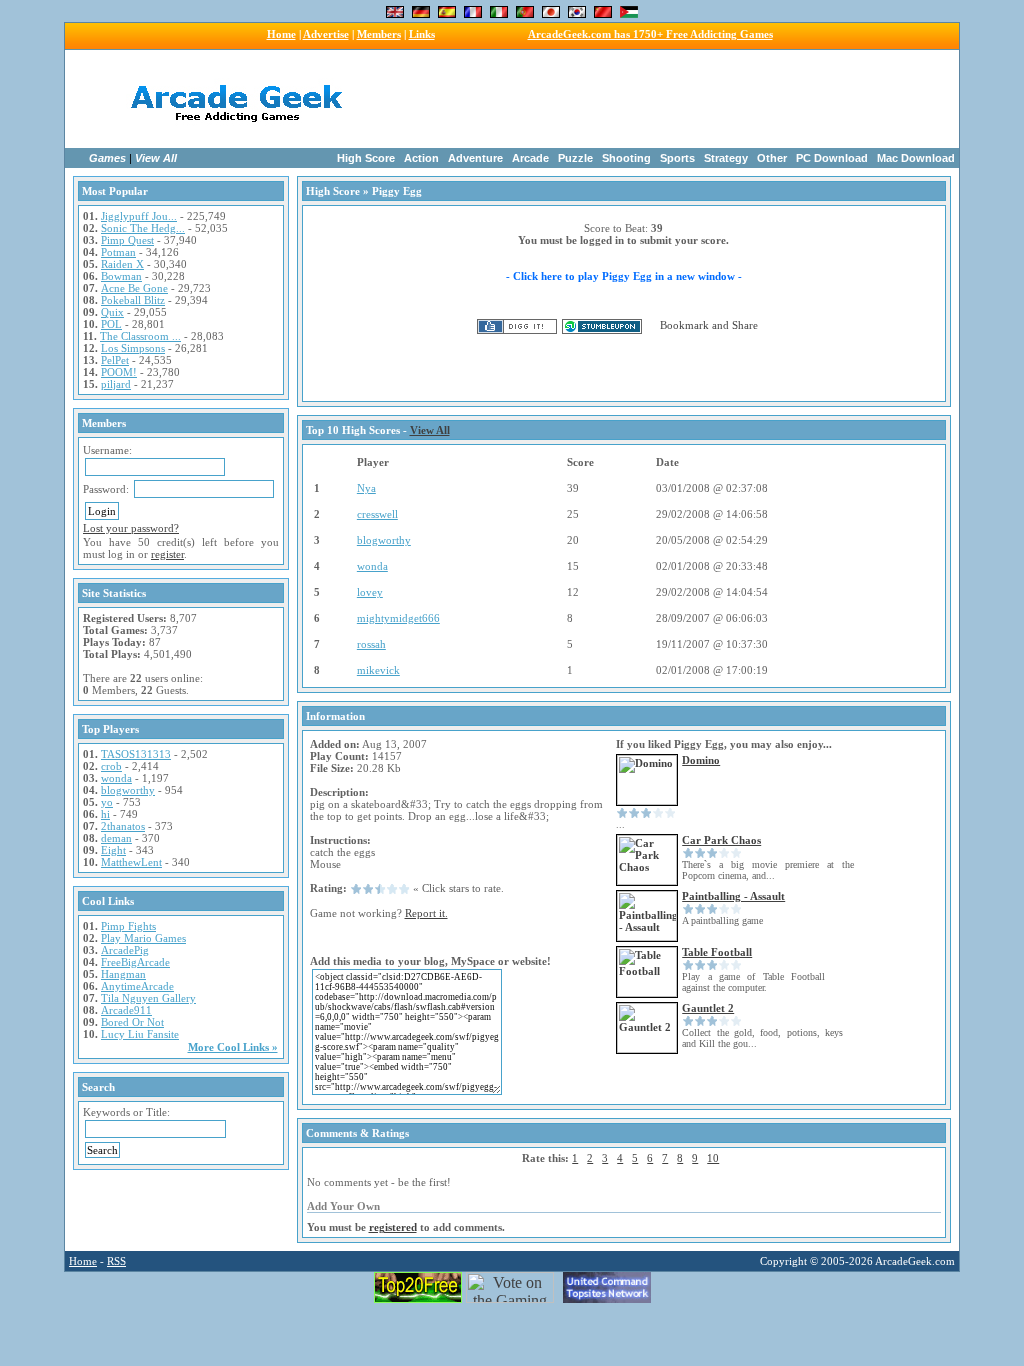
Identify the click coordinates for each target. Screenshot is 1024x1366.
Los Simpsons (133, 348)
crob (111, 766)
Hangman (123, 974)
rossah (371, 644)
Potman (118, 252)
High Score (366, 158)
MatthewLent (131, 862)
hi (105, 814)
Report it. (426, 913)
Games (107, 158)
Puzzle (575, 158)
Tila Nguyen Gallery (148, 998)
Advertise (326, 34)
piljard (116, 384)
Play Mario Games (143, 938)
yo (107, 802)
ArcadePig (125, 950)
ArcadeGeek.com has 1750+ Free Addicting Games (650, 34)
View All (156, 158)
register (167, 554)
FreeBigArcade (135, 962)
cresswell (377, 514)
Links (422, 34)
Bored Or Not (132, 1022)
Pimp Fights (128, 926)
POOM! (119, 372)
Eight (113, 850)
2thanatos (123, 826)
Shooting (626, 158)
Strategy (726, 158)
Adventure (475, 158)
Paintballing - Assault (733, 896)
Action (421, 158)
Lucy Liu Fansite (140, 1034)
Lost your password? (131, 528)
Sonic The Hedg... (143, 228)
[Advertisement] (640, 99)
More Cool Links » (233, 1047)
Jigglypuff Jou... (139, 216)
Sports (677, 158)
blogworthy (128, 790)
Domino (701, 760)
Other (772, 158)
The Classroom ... (140, 336)
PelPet (115, 360)
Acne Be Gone (134, 288)
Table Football (717, 952)
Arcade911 (126, 1010)
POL (111, 324)
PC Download (832, 158)
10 (713, 1158)
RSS (116, 1261)
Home (281, 34)
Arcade (530, 158)
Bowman (121, 276)
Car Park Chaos (721, 840)
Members (379, 34)
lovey (370, 592)
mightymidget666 (398, 618)
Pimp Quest (127, 240)
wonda (116, 778)
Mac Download (916, 158)
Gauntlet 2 (708, 1008)
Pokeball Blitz (133, 300)
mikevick (378, 670)
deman (116, 838)
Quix (112, 312)
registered (393, 1227)
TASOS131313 (136, 754)
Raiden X (122, 264)
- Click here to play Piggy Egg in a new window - (624, 276)
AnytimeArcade (137, 986)
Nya (366, 488)
